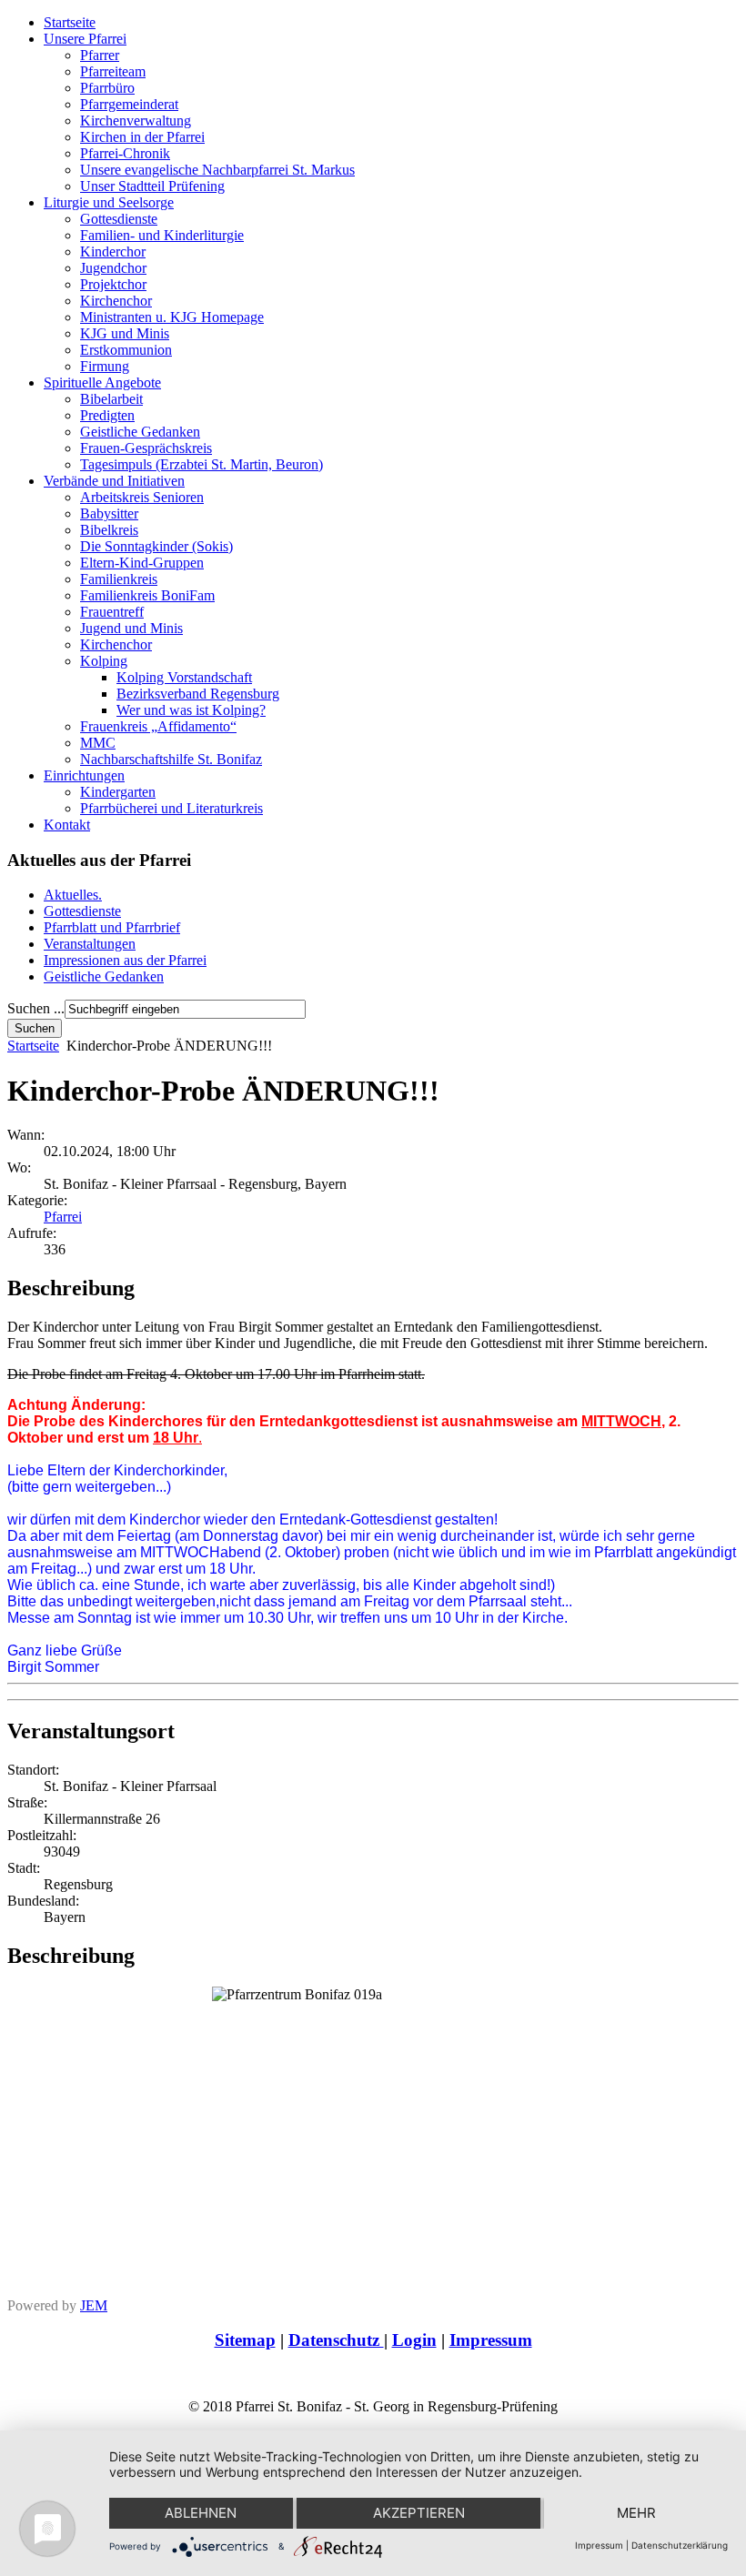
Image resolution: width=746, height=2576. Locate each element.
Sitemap (245, 2340)
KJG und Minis (125, 333)
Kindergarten (118, 792)
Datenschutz (336, 2340)
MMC (98, 743)
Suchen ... (36, 1008)
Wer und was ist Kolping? (191, 710)
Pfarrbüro (107, 88)
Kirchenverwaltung (136, 121)
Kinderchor (113, 252)
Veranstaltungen (90, 944)
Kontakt (67, 825)
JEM (94, 2305)
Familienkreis (119, 579)
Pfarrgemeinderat (129, 104)
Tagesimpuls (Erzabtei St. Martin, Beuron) (202, 464)
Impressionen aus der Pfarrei (125, 960)
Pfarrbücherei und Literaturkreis (171, 808)
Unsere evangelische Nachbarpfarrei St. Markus (217, 170)
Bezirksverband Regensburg (198, 694)
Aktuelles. (73, 895)
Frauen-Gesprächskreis (146, 448)
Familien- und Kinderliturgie (162, 235)
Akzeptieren (419, 2513)
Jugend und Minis (131, 628)
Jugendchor (113, 268)
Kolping (104, 661)
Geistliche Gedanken (140, 432)
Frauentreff (112, 612)
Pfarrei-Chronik (125, 153)
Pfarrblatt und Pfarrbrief (112, 927)
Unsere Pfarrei (85, 39)
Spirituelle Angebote (102, 382)
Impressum (491, 2340)
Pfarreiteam (113, 71)
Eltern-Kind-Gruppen (142, 563)
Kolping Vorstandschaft (184, 677)
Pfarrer (100, 55)
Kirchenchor (116, 301)
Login (414, 2340)
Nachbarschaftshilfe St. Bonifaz (171, 759)
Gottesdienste (119, 219)
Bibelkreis (109, 530)
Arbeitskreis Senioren (142, 497)
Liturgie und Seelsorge (109, 202)
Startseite (70, 22)
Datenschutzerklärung (680, 2545)
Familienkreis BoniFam (147, 595)
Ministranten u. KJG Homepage (172, 317)
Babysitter (109, 513)
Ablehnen (201, 2513)
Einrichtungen (84, 775)
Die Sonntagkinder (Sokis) (156, 546)
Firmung (105, 366)
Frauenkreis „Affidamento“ (158, 726)
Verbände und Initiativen (114, 481)
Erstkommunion (126, 350)
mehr (636, 2513)
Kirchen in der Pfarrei (142, 137)
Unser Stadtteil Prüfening (152, 186)
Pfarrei (63, 1217)
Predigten (107, 415)
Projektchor (113, 284)
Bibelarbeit (111, 399)
